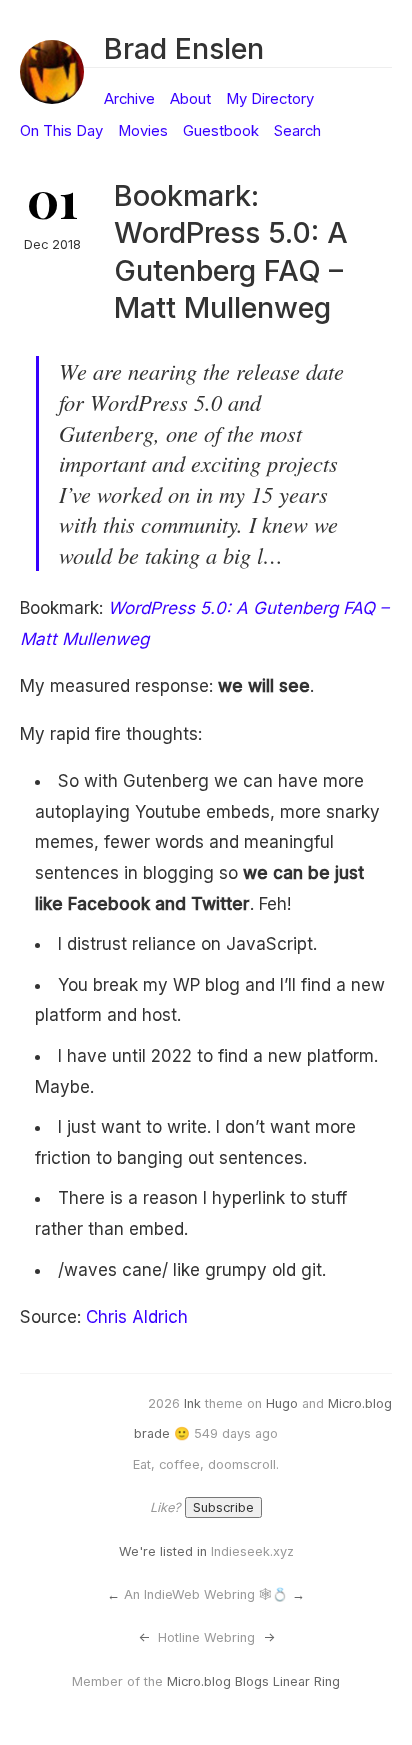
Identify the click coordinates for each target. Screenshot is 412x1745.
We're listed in (163, 1551)
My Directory (270, 99)
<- (144, 1637)
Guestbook (221, 131)
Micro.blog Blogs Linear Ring (253, 1681)
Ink (192, 1403)
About (190, 99)
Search (297, 131)
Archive (129, 99)
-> (269, 1637)
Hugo (282, 1403)
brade (152, 1433)
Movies (143, 131)
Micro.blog (360, 1403)
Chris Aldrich (137, 1317)
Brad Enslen (184, 48)
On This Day (61, 131)
